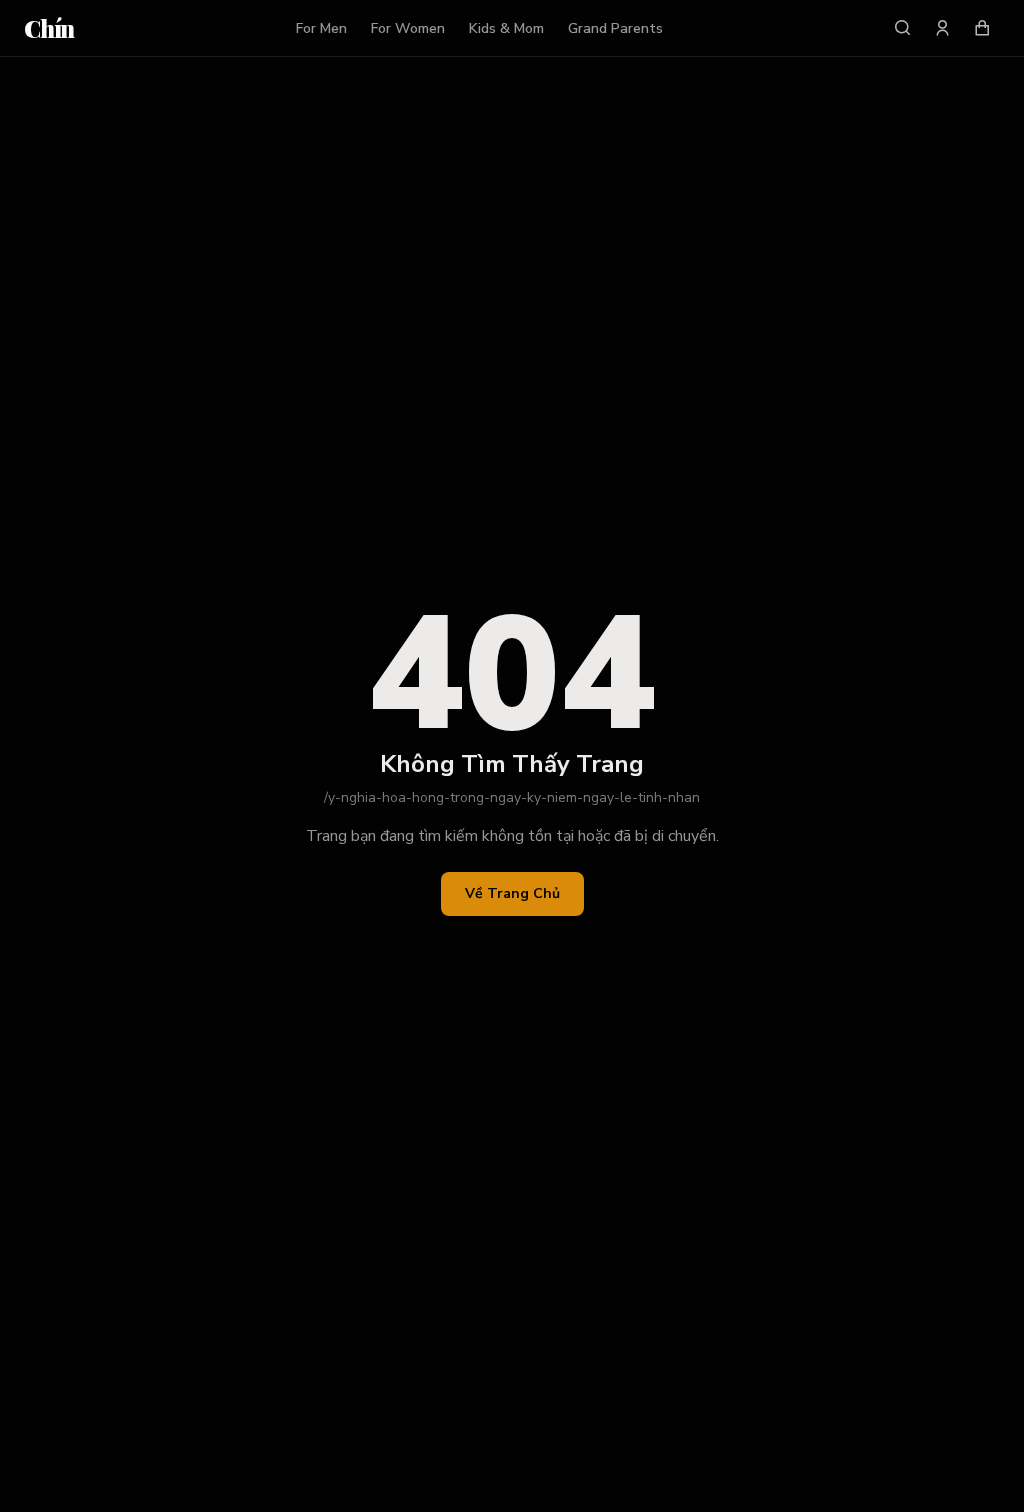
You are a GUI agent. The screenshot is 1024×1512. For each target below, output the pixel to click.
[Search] (902, 28)
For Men (321, 28)
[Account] (942, 28)
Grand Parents (615, 28)
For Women (408, 28)
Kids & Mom (506, 28)
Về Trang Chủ (512, 893)
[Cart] (982, 28)
